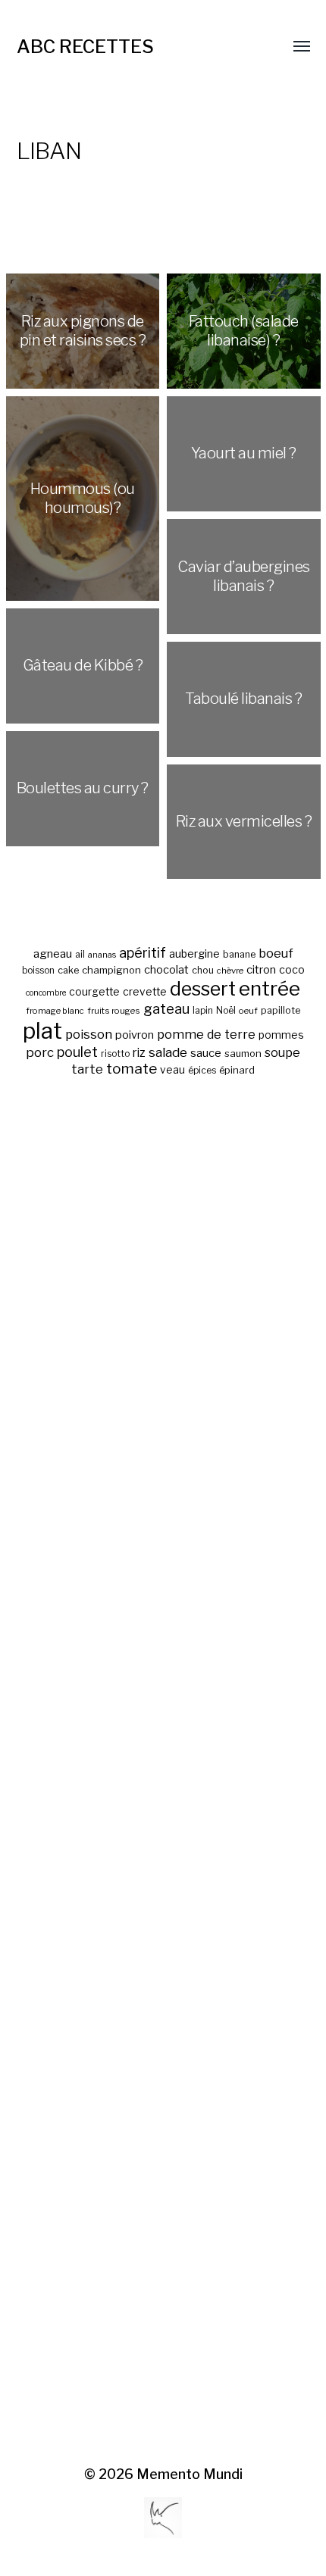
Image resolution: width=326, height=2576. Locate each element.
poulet (77, 1052)
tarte (87, 1069)
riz (139, 1053)
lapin (203, 1011)
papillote (281, 1010)
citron (261, 970)
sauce (206, 1053)
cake (68, 970)
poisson (89, 1034)
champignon (111, 970)
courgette (94, 992)
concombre (46, 993)
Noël (226, 1011)
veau (172, 1070)
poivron (135, 1035)
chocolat (166, 970)
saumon (243, 1054)
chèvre (230, 971)
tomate (132, 1069)
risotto (115, 1054)
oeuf (248, 1011)
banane (239, 954)
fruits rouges (114, 1011)
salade (168, 1052)
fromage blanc (55, 1011)
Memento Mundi (190, 2474)
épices (202, 1071)
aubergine (194, 953)
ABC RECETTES (85, 47)
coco (292, 969)
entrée (270, 988)
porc (40, 1052)
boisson (38, 971)
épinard (237, 1070)
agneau (53, 953)
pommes (281, 1035)
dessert (203, 989)
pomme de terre (206, 1034)
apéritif (143, 953)
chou (203, 970)
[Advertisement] (163, 1773)
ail (80, 955)
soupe (282, 1053)
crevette (145, 992)
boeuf (276, 953)
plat (42, 1031)
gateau (166, 1009)
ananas (102, 955)
